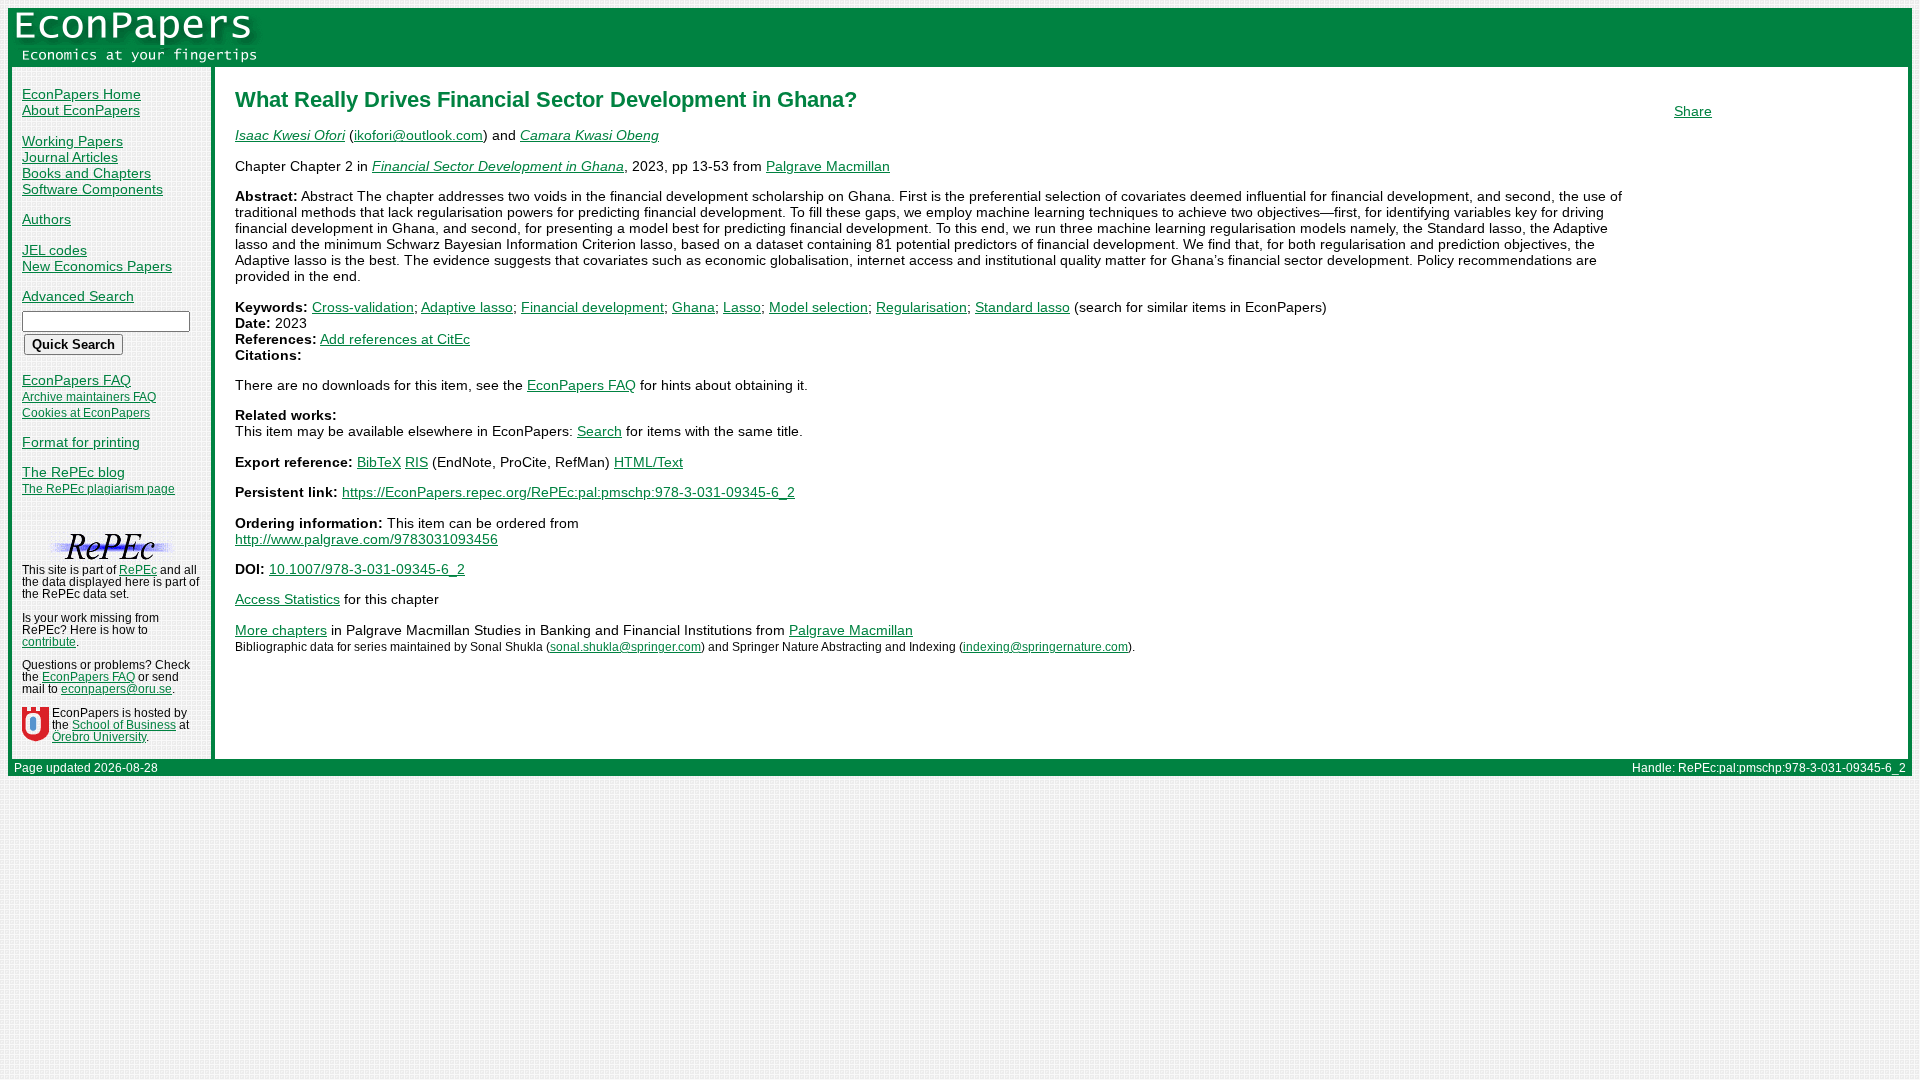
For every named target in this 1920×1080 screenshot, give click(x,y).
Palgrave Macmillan (828, 166)
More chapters (281, 630)
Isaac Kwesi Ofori (290, 135)
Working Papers (72, 141)
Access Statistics (287, 599)
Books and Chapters (86, 173)
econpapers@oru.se (116, 689)
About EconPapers (81, 110)
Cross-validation (363, 307)
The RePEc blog (73, 472)
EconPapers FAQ (76, 380)
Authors (46, 219)
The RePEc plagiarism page (98, 489)
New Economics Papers (97, 266)
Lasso (742, 307)
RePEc (138, 570)
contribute (49, 642)
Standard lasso (1022, 307)
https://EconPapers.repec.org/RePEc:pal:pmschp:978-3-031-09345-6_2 (568, 492)
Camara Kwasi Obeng (589, 135)
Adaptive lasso (467, 307)
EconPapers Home (81, 94)
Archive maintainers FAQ (89, 397)
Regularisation (921, 307)
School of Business (124, 725)
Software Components (92, 189)
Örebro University (99, 737)
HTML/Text (648, 462)
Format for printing (81, 442)
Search (599, 431)
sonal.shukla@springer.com (625, 647)
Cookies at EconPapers (86, 413)
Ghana (693, 307)
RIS (416, 462)
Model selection (818, 307)
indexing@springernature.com (1045, 647)
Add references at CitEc (395, 339)
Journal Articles (70, 157)
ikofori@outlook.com (418, 135)
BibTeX (379, 462)
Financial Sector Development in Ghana (498, 166)
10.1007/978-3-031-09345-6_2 (367, 569)
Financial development (592, 307)
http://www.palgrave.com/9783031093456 (366, 539)
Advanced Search (78, 296)
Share (1693, 111)
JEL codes (54, 250)
